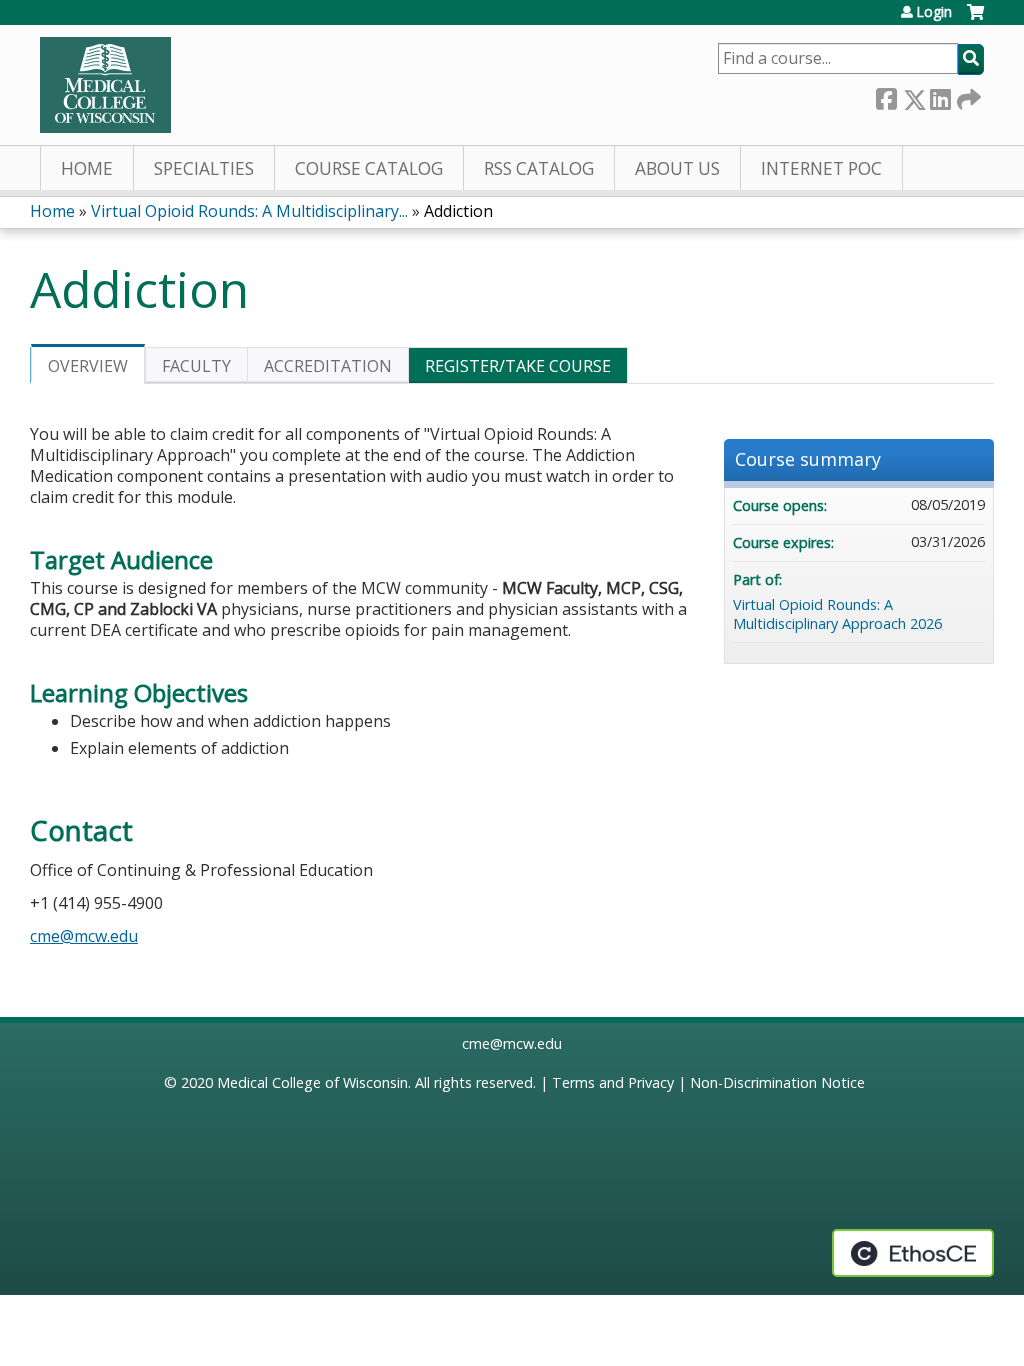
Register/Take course (518, 366)
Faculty (196, 366)
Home (87, 168)
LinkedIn (940, 95)
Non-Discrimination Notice (777, 1082)
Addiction (458, 211)
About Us (677, 168)
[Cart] (975, 19)
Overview (88, 366)
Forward (967, 95)
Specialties (204, 168)
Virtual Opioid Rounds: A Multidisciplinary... (249, 211)
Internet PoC (821, 168)
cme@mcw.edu (84, 936)
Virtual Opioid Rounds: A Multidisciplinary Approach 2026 (837, 614)
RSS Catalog (539, 168)
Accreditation (328, 366)
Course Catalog (369, 168)
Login (934, 12)
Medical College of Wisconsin (312, 1082)
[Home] (105, 85)
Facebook (886, 95)
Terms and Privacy (613, 1082)
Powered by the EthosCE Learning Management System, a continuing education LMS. (913, 1253)
